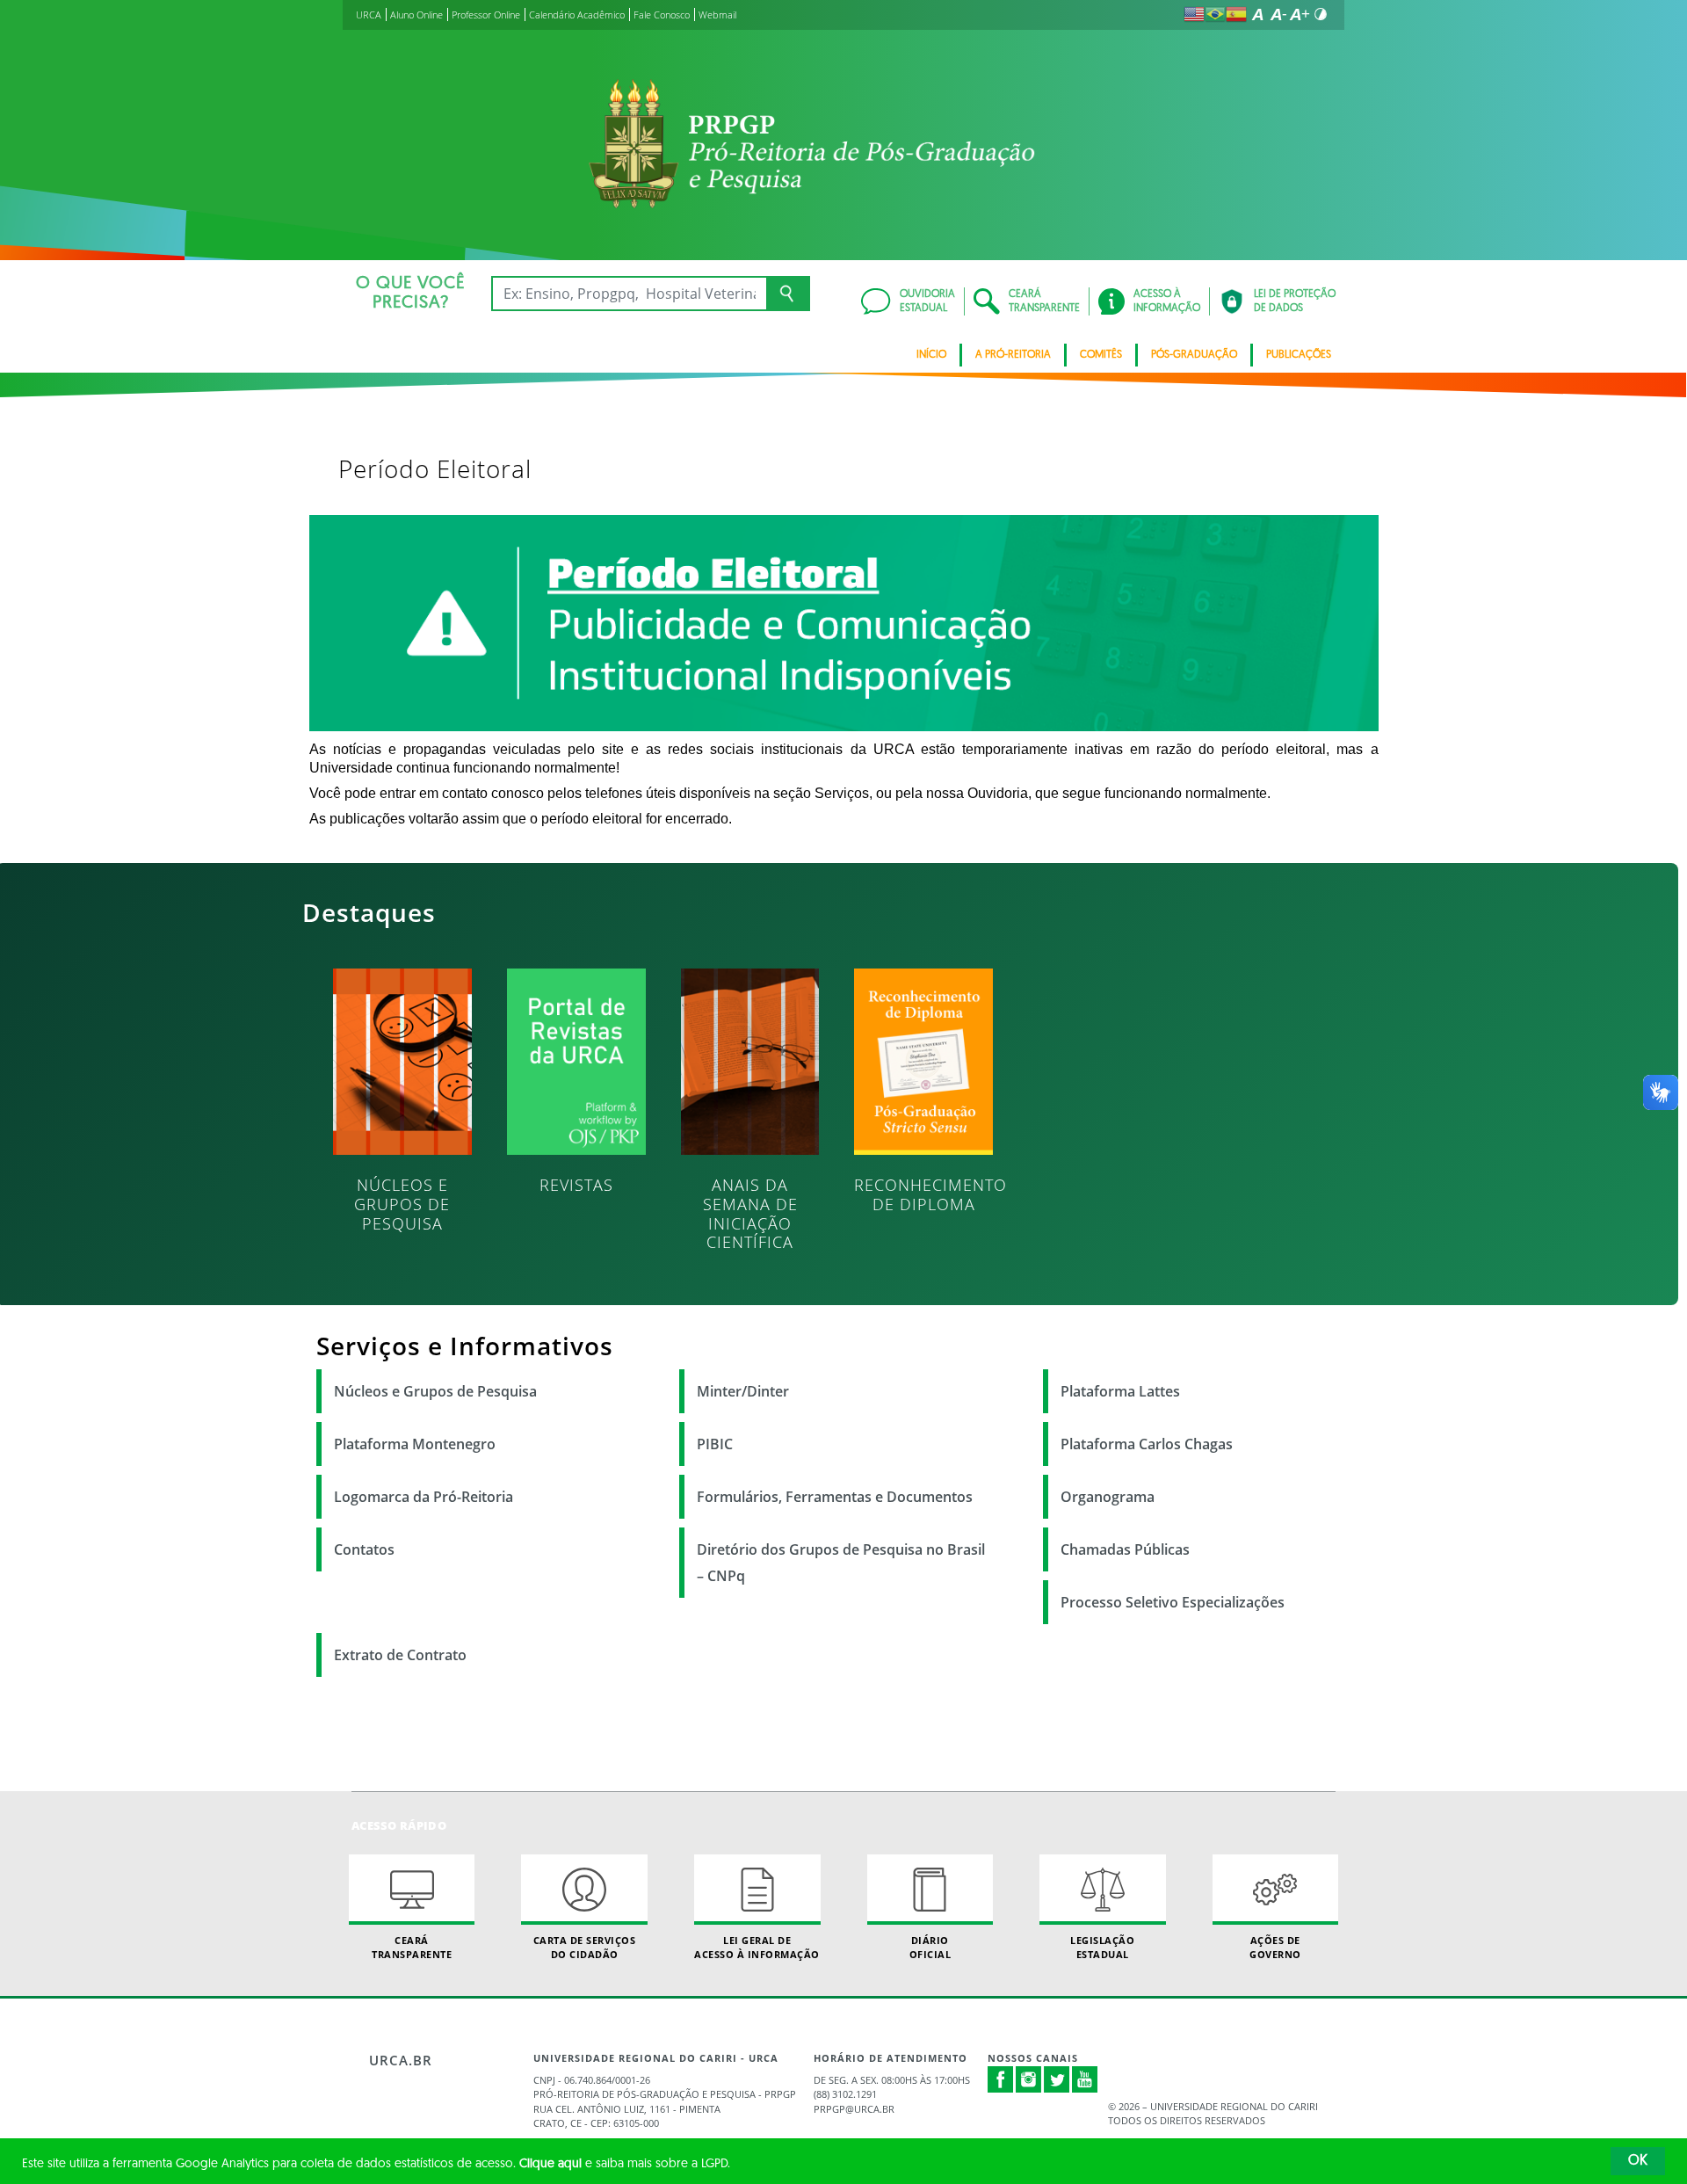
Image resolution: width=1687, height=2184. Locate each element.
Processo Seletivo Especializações (1173, 1602)
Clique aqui (550, 2164)
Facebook (1001, 2088)
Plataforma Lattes (1120, 1391)
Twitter (1057, 2079)
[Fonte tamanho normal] (1257, 14)
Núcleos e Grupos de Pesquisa (435, 1391)
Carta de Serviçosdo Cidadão (585, 1947)
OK (1638, 2161)
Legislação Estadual (1102, 1947)
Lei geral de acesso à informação (757, 1947)
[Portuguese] (1215, 14)
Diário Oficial (930, 1947)
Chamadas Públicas (1125, 1549)
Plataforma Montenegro (415, 1444)
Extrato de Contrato (400, 1655)
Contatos (364, 1549)
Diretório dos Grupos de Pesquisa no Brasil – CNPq (841, 1563)
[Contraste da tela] (1321, 14)
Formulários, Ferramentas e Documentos (835, 1497)
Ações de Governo (1275, 1947)
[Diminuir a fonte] (1278, 14)
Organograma (1108, 1497)
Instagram (1029, 2079)
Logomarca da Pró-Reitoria (424, 1497)
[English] (1194, 14)
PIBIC (715, 1444)
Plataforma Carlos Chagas (1147, 1444)
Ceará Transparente (412, 1947)
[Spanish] (1236, 14)
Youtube (1085, 2079)
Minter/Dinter (743, 1391)
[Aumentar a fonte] (1300, 14)
